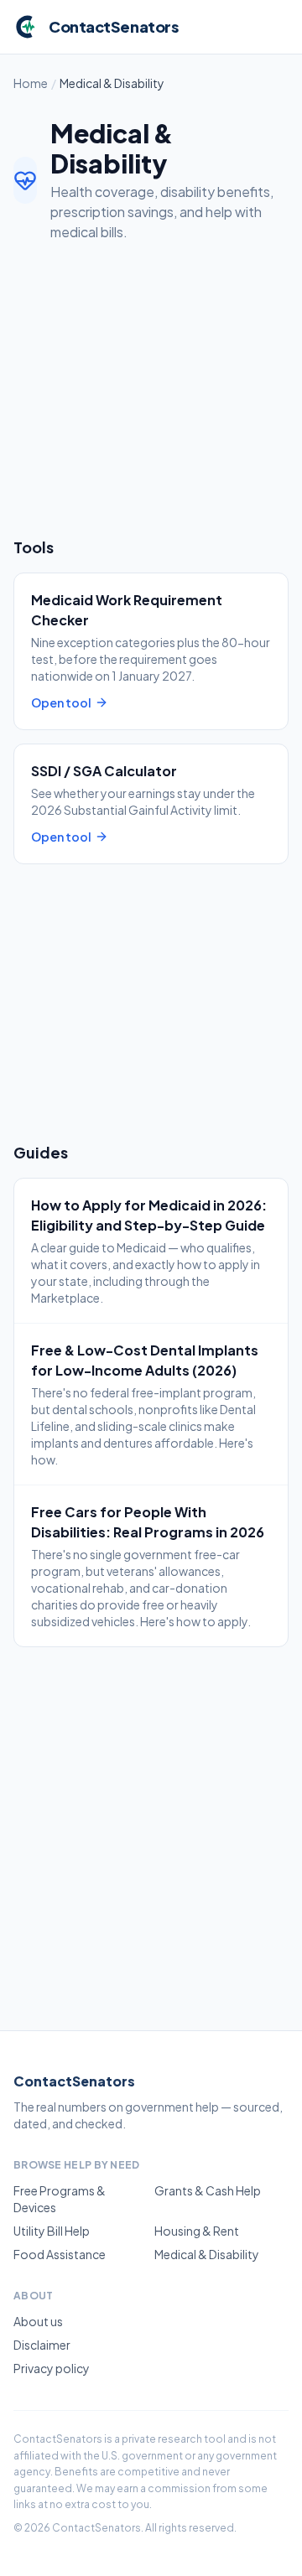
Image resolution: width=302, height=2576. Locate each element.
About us (38, 2321)
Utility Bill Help (52, 2231)
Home (31, 83)
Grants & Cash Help (208, 2190)
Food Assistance (60, 2254)
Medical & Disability (207, 2254)
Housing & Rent (197, 2231)
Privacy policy (52, 2368)
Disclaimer (42, 2345)
